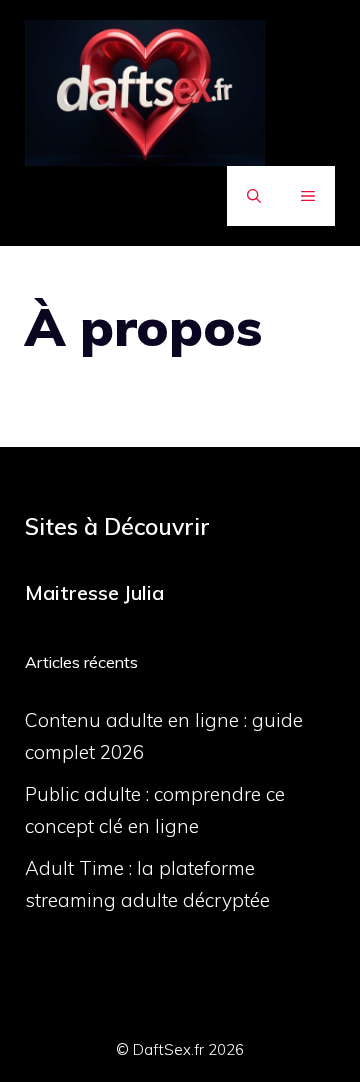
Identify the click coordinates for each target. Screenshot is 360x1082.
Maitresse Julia (94, 592)
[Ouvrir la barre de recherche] (254, 196)
